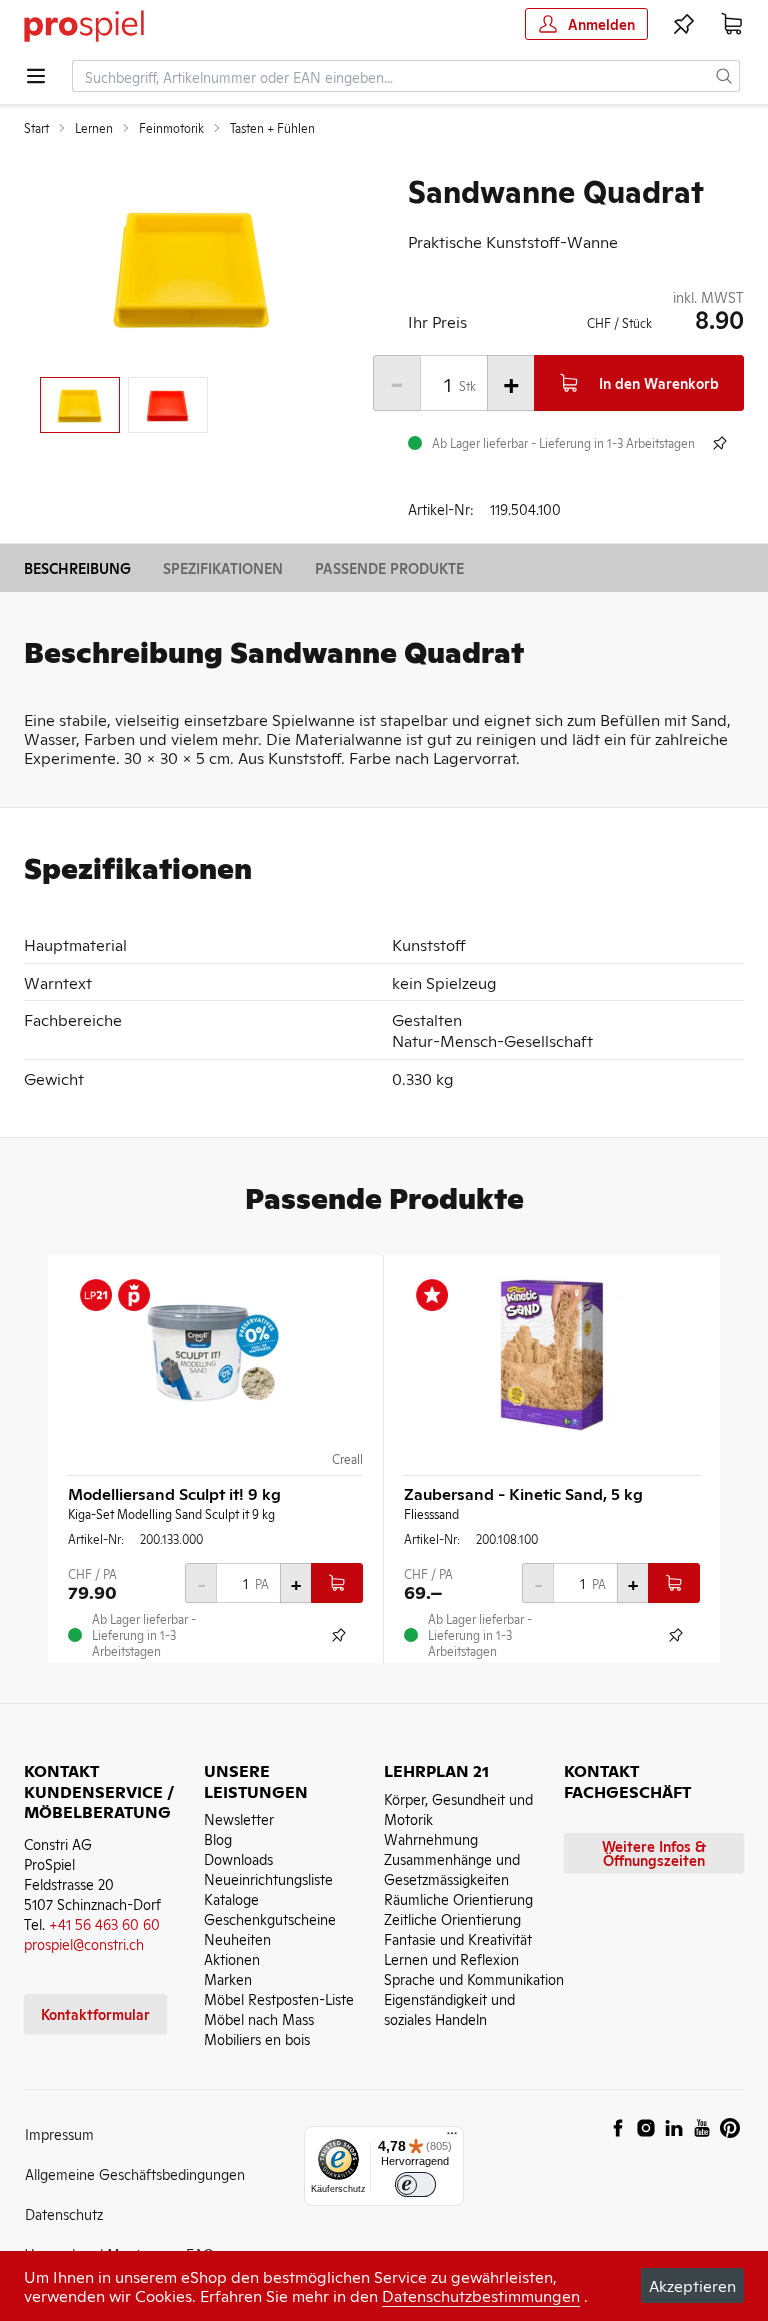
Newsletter (239, 1818)
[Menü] (452, 2138)
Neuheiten (237, 1938)
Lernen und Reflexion (451, 1958)
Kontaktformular (95, 2013)
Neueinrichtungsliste (268, 1878)
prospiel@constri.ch (84, 1943)
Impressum (59, 2133)
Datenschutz (64, 2213)
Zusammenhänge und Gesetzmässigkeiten (452, 1868)
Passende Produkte (389, 567)
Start (36, 128)
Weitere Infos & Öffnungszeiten (654, 1852)
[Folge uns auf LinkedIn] (674, 2128)
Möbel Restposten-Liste (279, 1998)
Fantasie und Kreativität (458, 1938)
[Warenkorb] (732, 24)
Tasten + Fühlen (272, 128)
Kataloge (231, 1898)
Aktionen (232, 1958)
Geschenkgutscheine (270, 1918)
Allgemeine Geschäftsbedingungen (135, 2173)
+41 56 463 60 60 (104, 1923)
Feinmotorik (171, 128)
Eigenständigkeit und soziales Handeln (449, 2008)
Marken (228, 1978)
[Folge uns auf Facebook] (618, 2128)
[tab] (80, 405)
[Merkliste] (684, 24)
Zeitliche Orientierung (452, 1918)
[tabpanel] (192, 266)
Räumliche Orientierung (458, 1898)
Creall (347, 1459)
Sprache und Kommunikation (474, 1978)
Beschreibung (77, 567)
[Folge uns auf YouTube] (702, 2128)
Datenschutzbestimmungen (481, 2295)
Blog (218, 1838)
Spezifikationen (223, 567)
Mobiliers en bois (257, 2038)
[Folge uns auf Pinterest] (730, 2128)
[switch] (415, 2184)
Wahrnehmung (431, 1838)
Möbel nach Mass (259, 2018)
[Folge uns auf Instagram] (646, 2128)
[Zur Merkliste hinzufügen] (720, 443)
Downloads (238, 1858)
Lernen (94, 128)
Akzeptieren (692, 2285)
